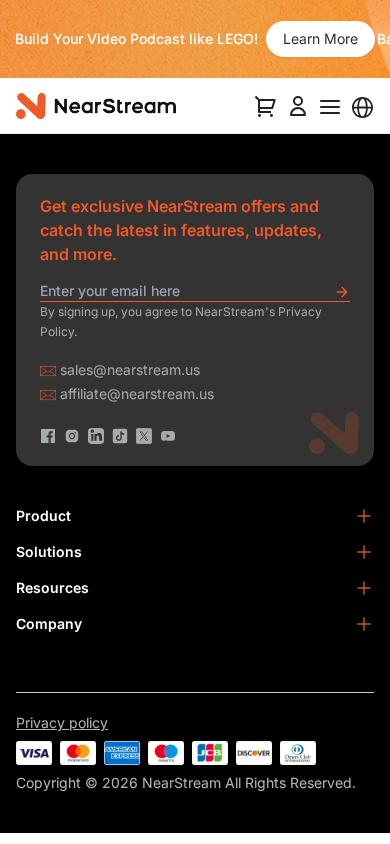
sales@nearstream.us (130, 369)
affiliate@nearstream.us (137, 393)
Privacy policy (62, 722)
